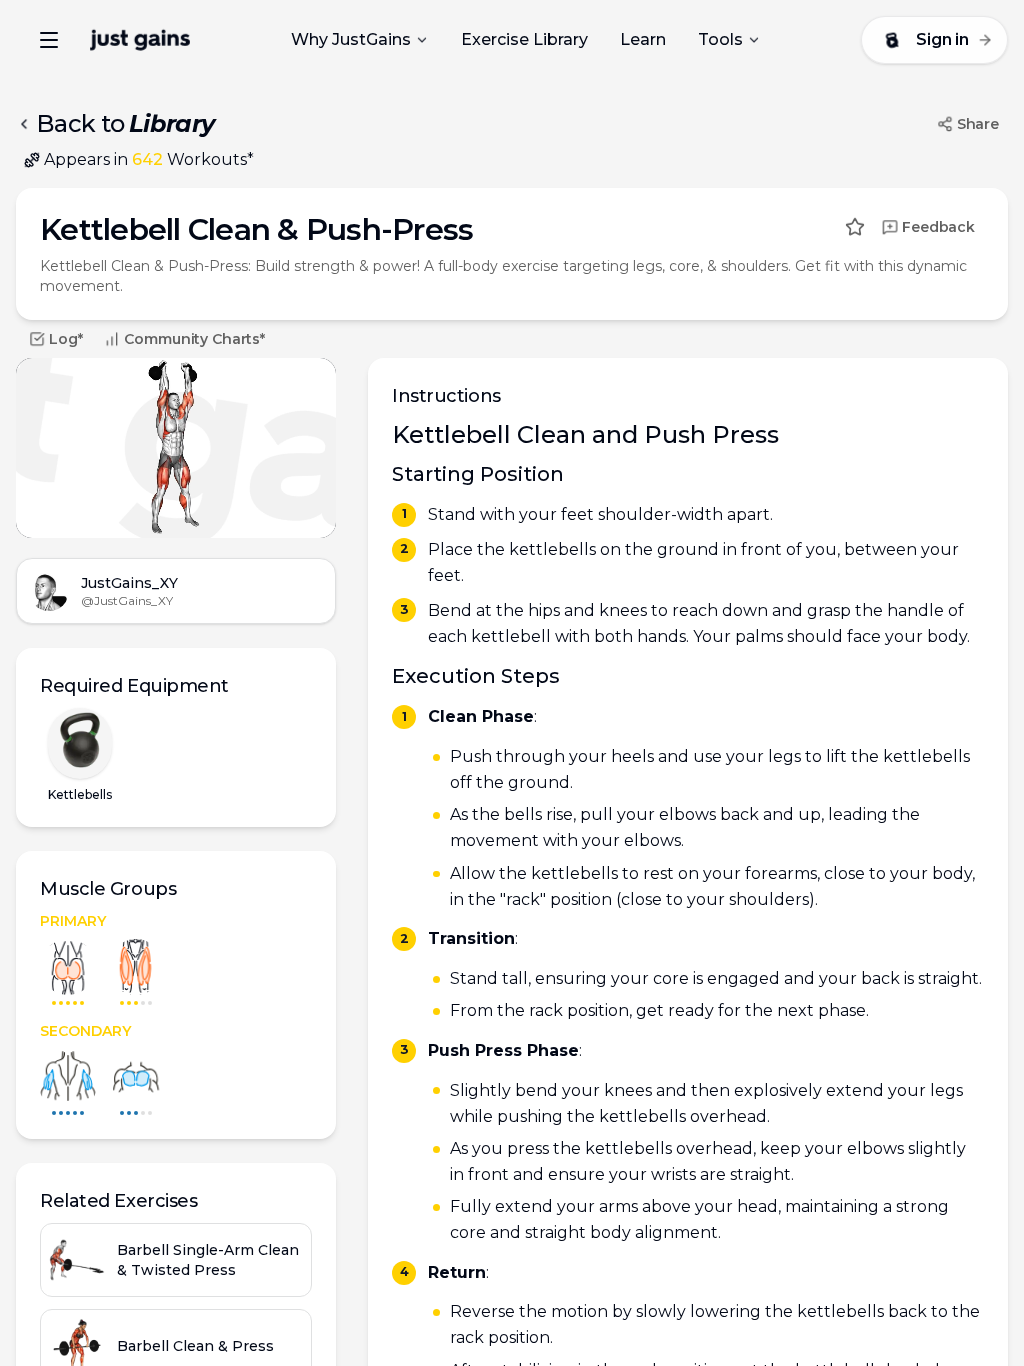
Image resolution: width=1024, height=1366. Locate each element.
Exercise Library (524, 39)
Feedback (938, 227)
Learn (643, 39)
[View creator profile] (49, 591)
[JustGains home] (140, 40)
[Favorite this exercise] (855, 227)
